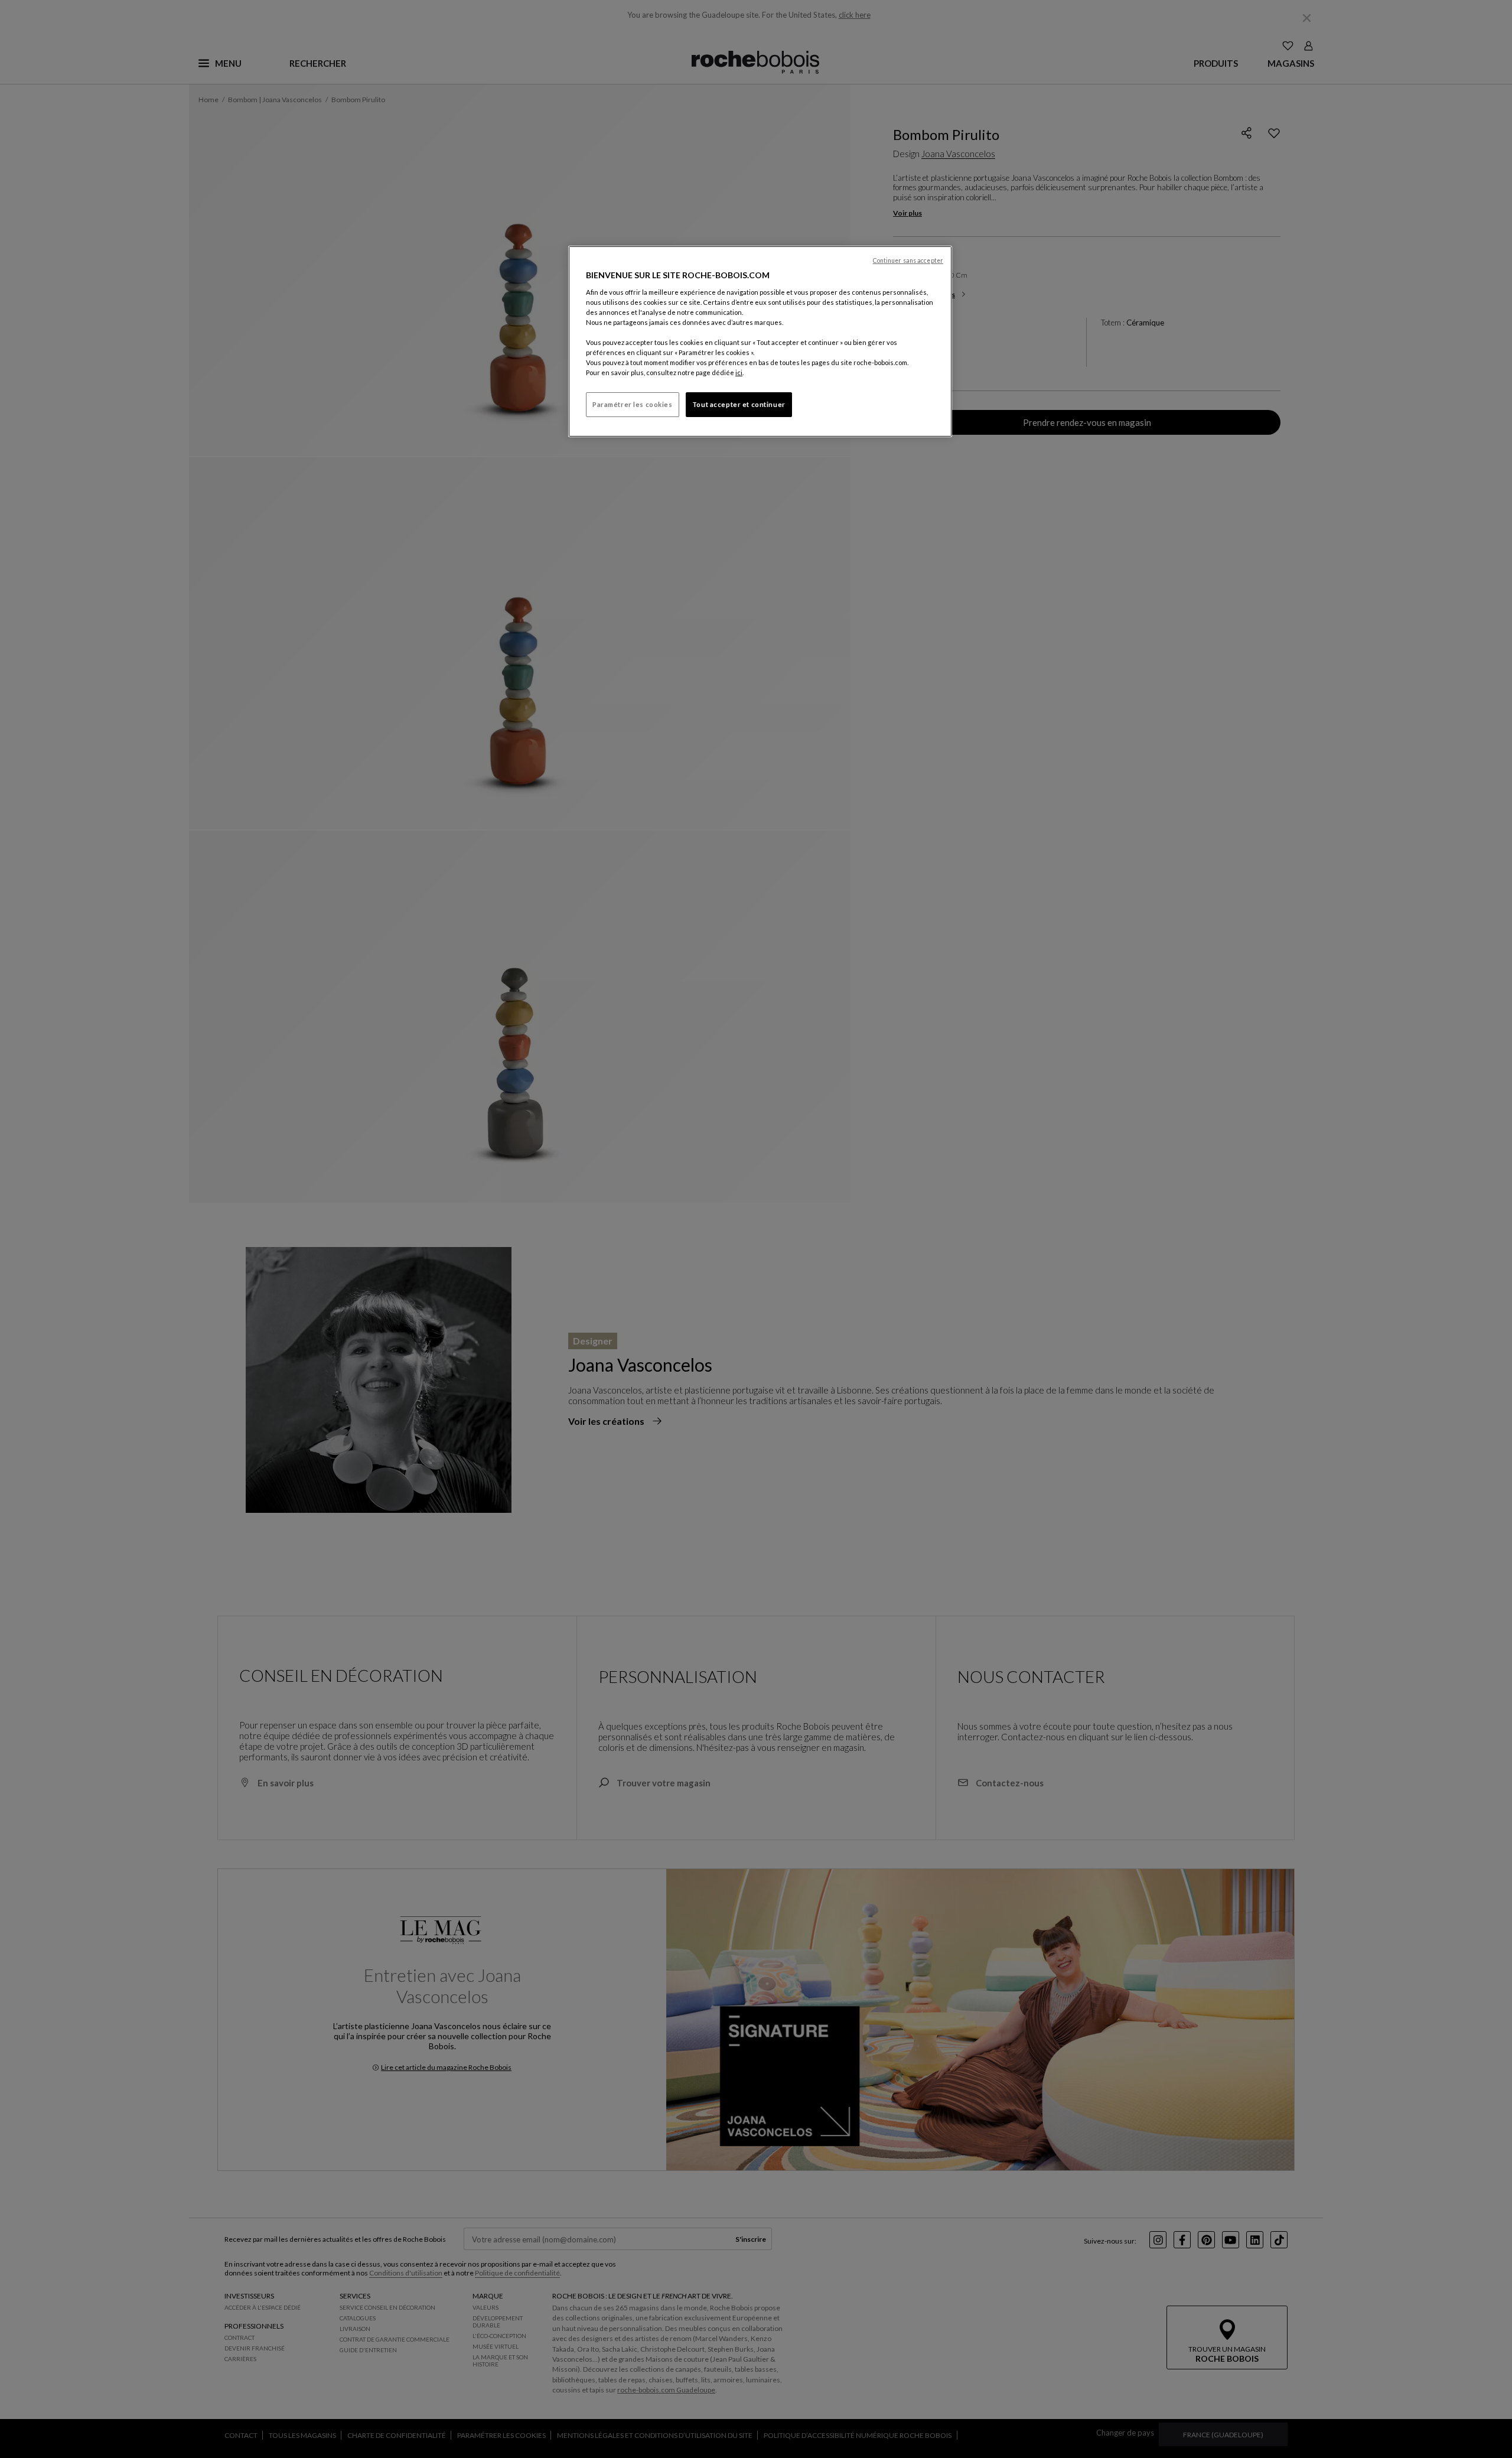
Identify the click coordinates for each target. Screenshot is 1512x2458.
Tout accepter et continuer (739, 404)
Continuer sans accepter (908, 261)
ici (739, 372)
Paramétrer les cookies (633, 404)
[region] (760, 341)
